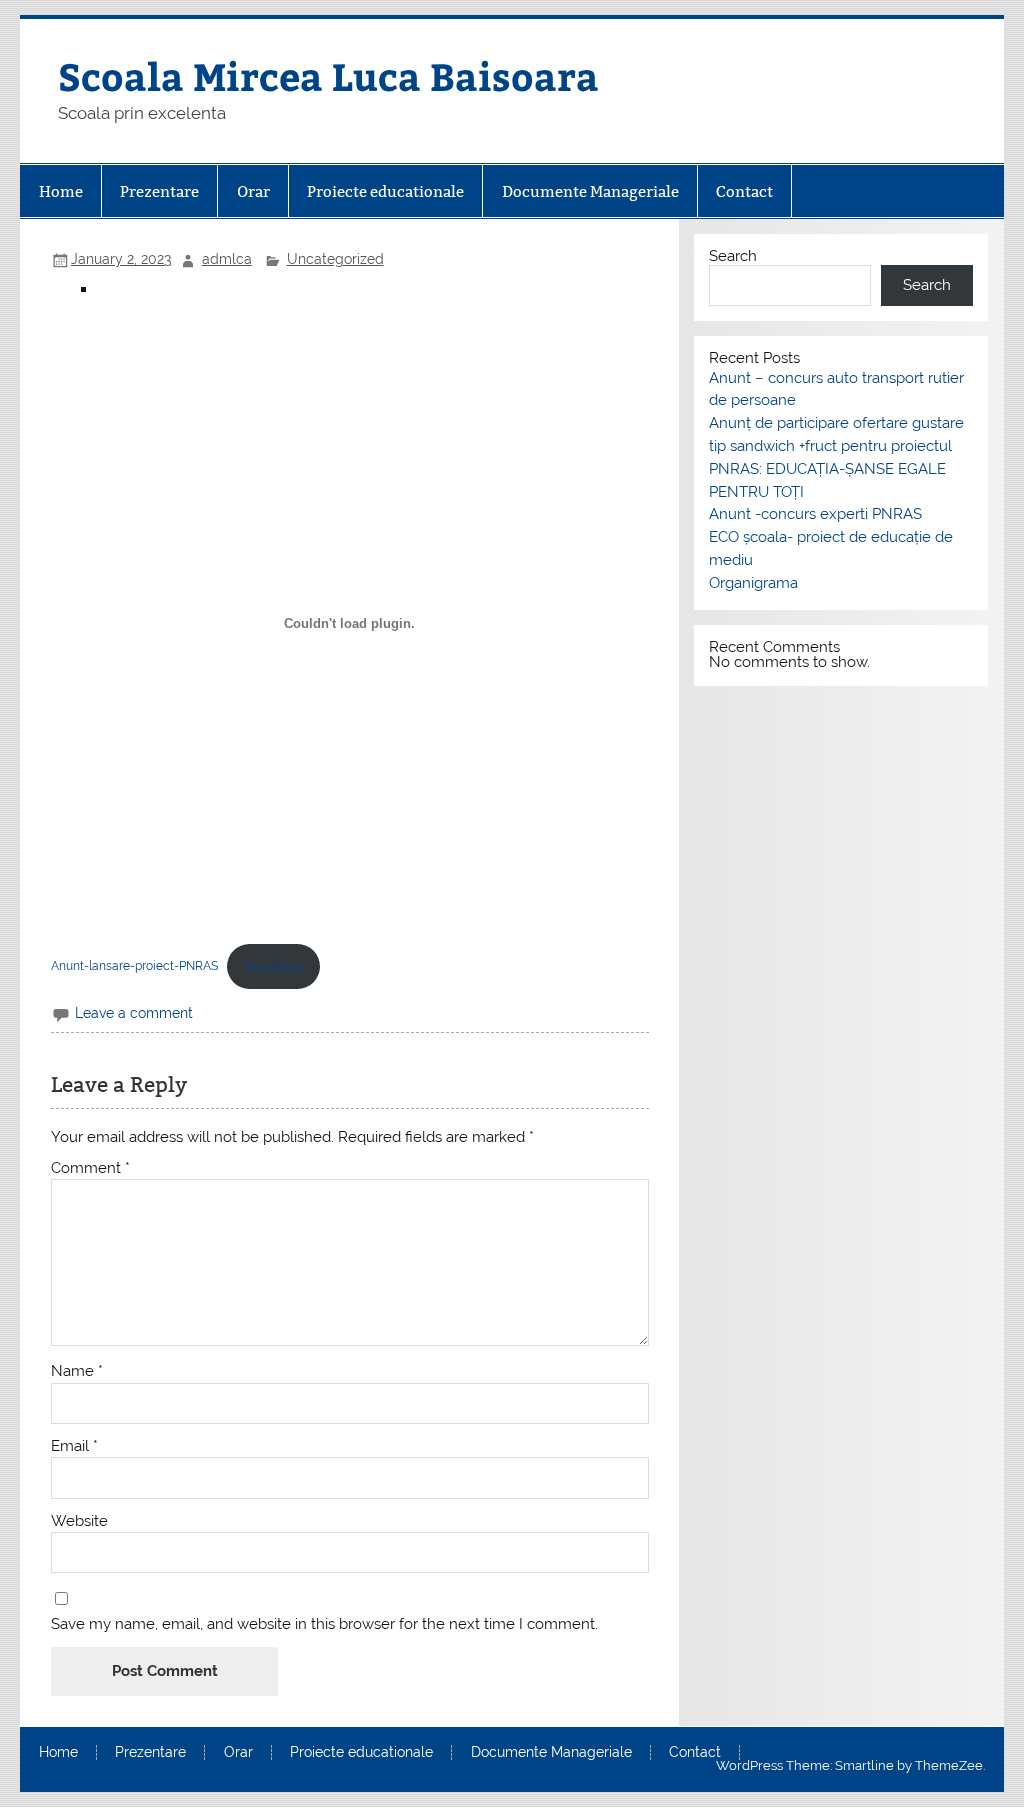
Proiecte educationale (385, 191)
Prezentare (159, 191)
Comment (90, 1168)
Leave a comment (134, 1013)
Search (733, 256)
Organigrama (753, 583)
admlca (227, 259)
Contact (744, 191)
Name (77, 1371)
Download (273, 967)
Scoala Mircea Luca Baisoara (328, 75)
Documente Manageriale (590, 191)
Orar (253, 191)
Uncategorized (335, 259)
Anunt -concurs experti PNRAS (815, 514)
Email (74, 1446)
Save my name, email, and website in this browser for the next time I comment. (324, 1624)
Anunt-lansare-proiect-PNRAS (134, 967)
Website (79, 1521)
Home (61, 191)
